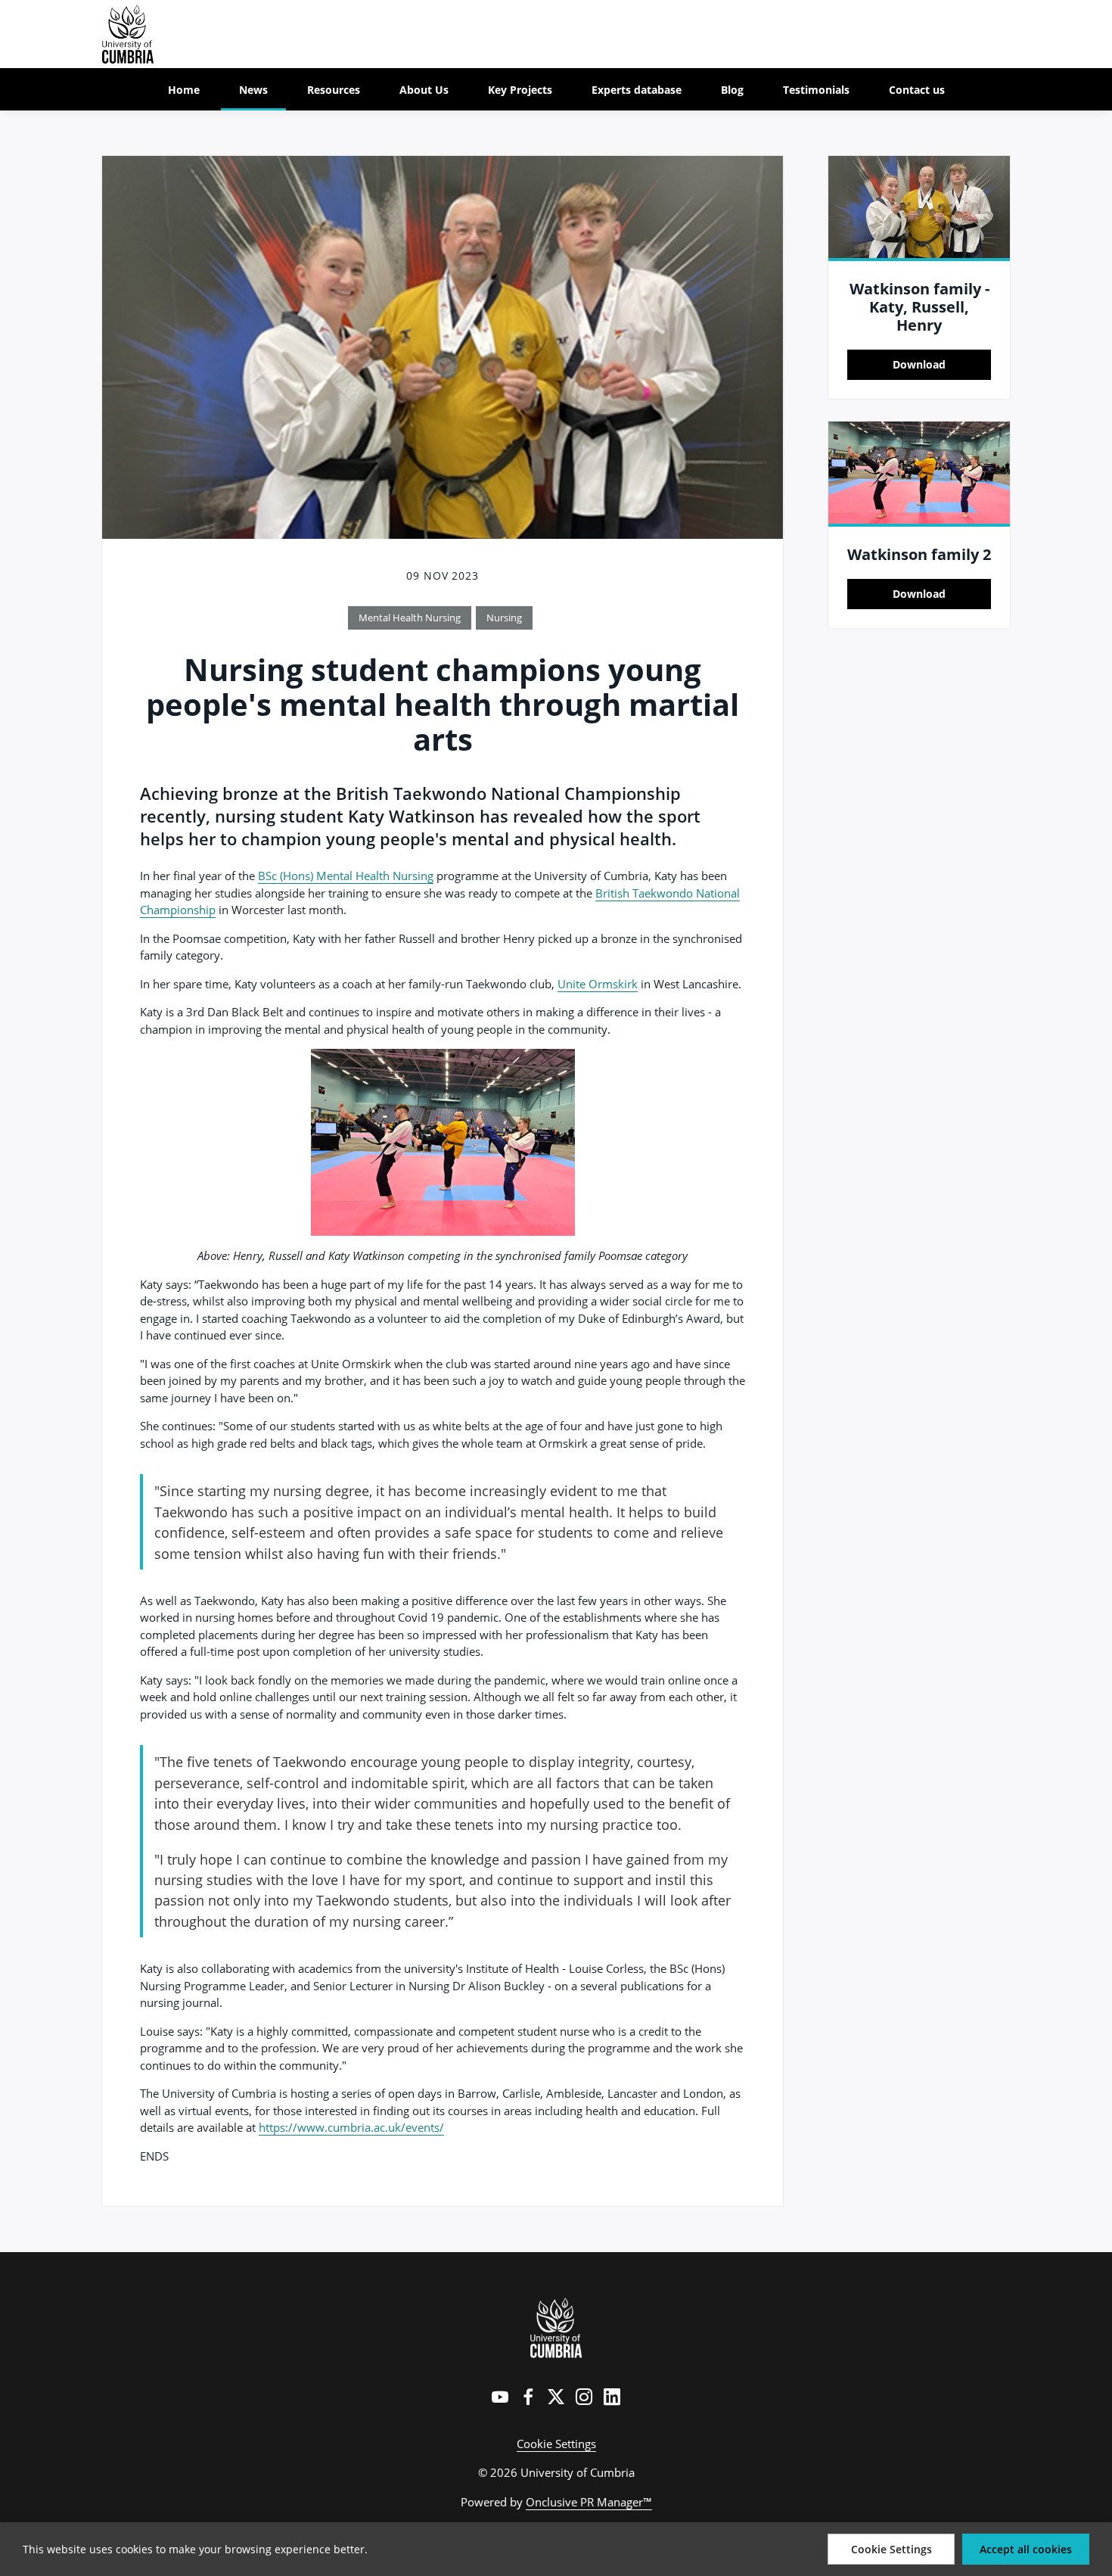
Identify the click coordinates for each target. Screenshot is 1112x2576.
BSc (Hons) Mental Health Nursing (346, 876)
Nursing (504, 618)
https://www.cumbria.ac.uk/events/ (351, 2127)
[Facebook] (528, 2397)
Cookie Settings (556, 2444)
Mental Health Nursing (410, 618)
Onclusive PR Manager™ (589, 2502)
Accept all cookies (1026, 2549)
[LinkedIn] (612, 2397)
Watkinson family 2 (919, 554)
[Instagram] (584, 2397)
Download (919, 364)
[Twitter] (556, 2397)
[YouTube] (500, 2397)
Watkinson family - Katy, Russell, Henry (919, 307)
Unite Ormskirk (598, 984)
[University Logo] (556, 2328)
